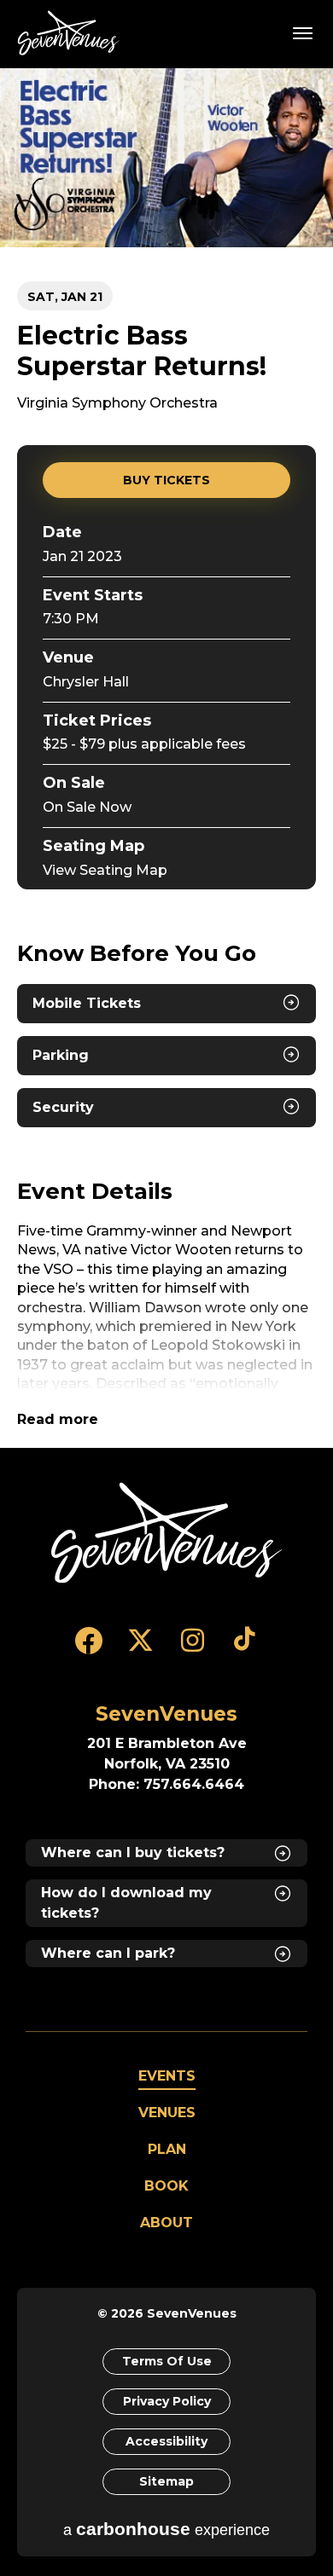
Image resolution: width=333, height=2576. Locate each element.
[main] (166, 758)
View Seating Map (105, 870)
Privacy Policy (167, 2401)
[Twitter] (140, 1648)
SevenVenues (72, 33)
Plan (167, 2149)
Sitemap (166, 2481)
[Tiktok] (245, 1648)
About (166, 2223)
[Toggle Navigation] (303, 32)
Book (166, 2186)
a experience (166, 2529)
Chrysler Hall (86, 682)
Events (167, 2076)
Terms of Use (167, 2361)
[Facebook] (88, 1648)
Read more (58, 1419)
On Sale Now (87, 807)
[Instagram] (193, 1648)
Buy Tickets (166, 480)
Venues (167, 2113)
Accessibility (166, 2441)
